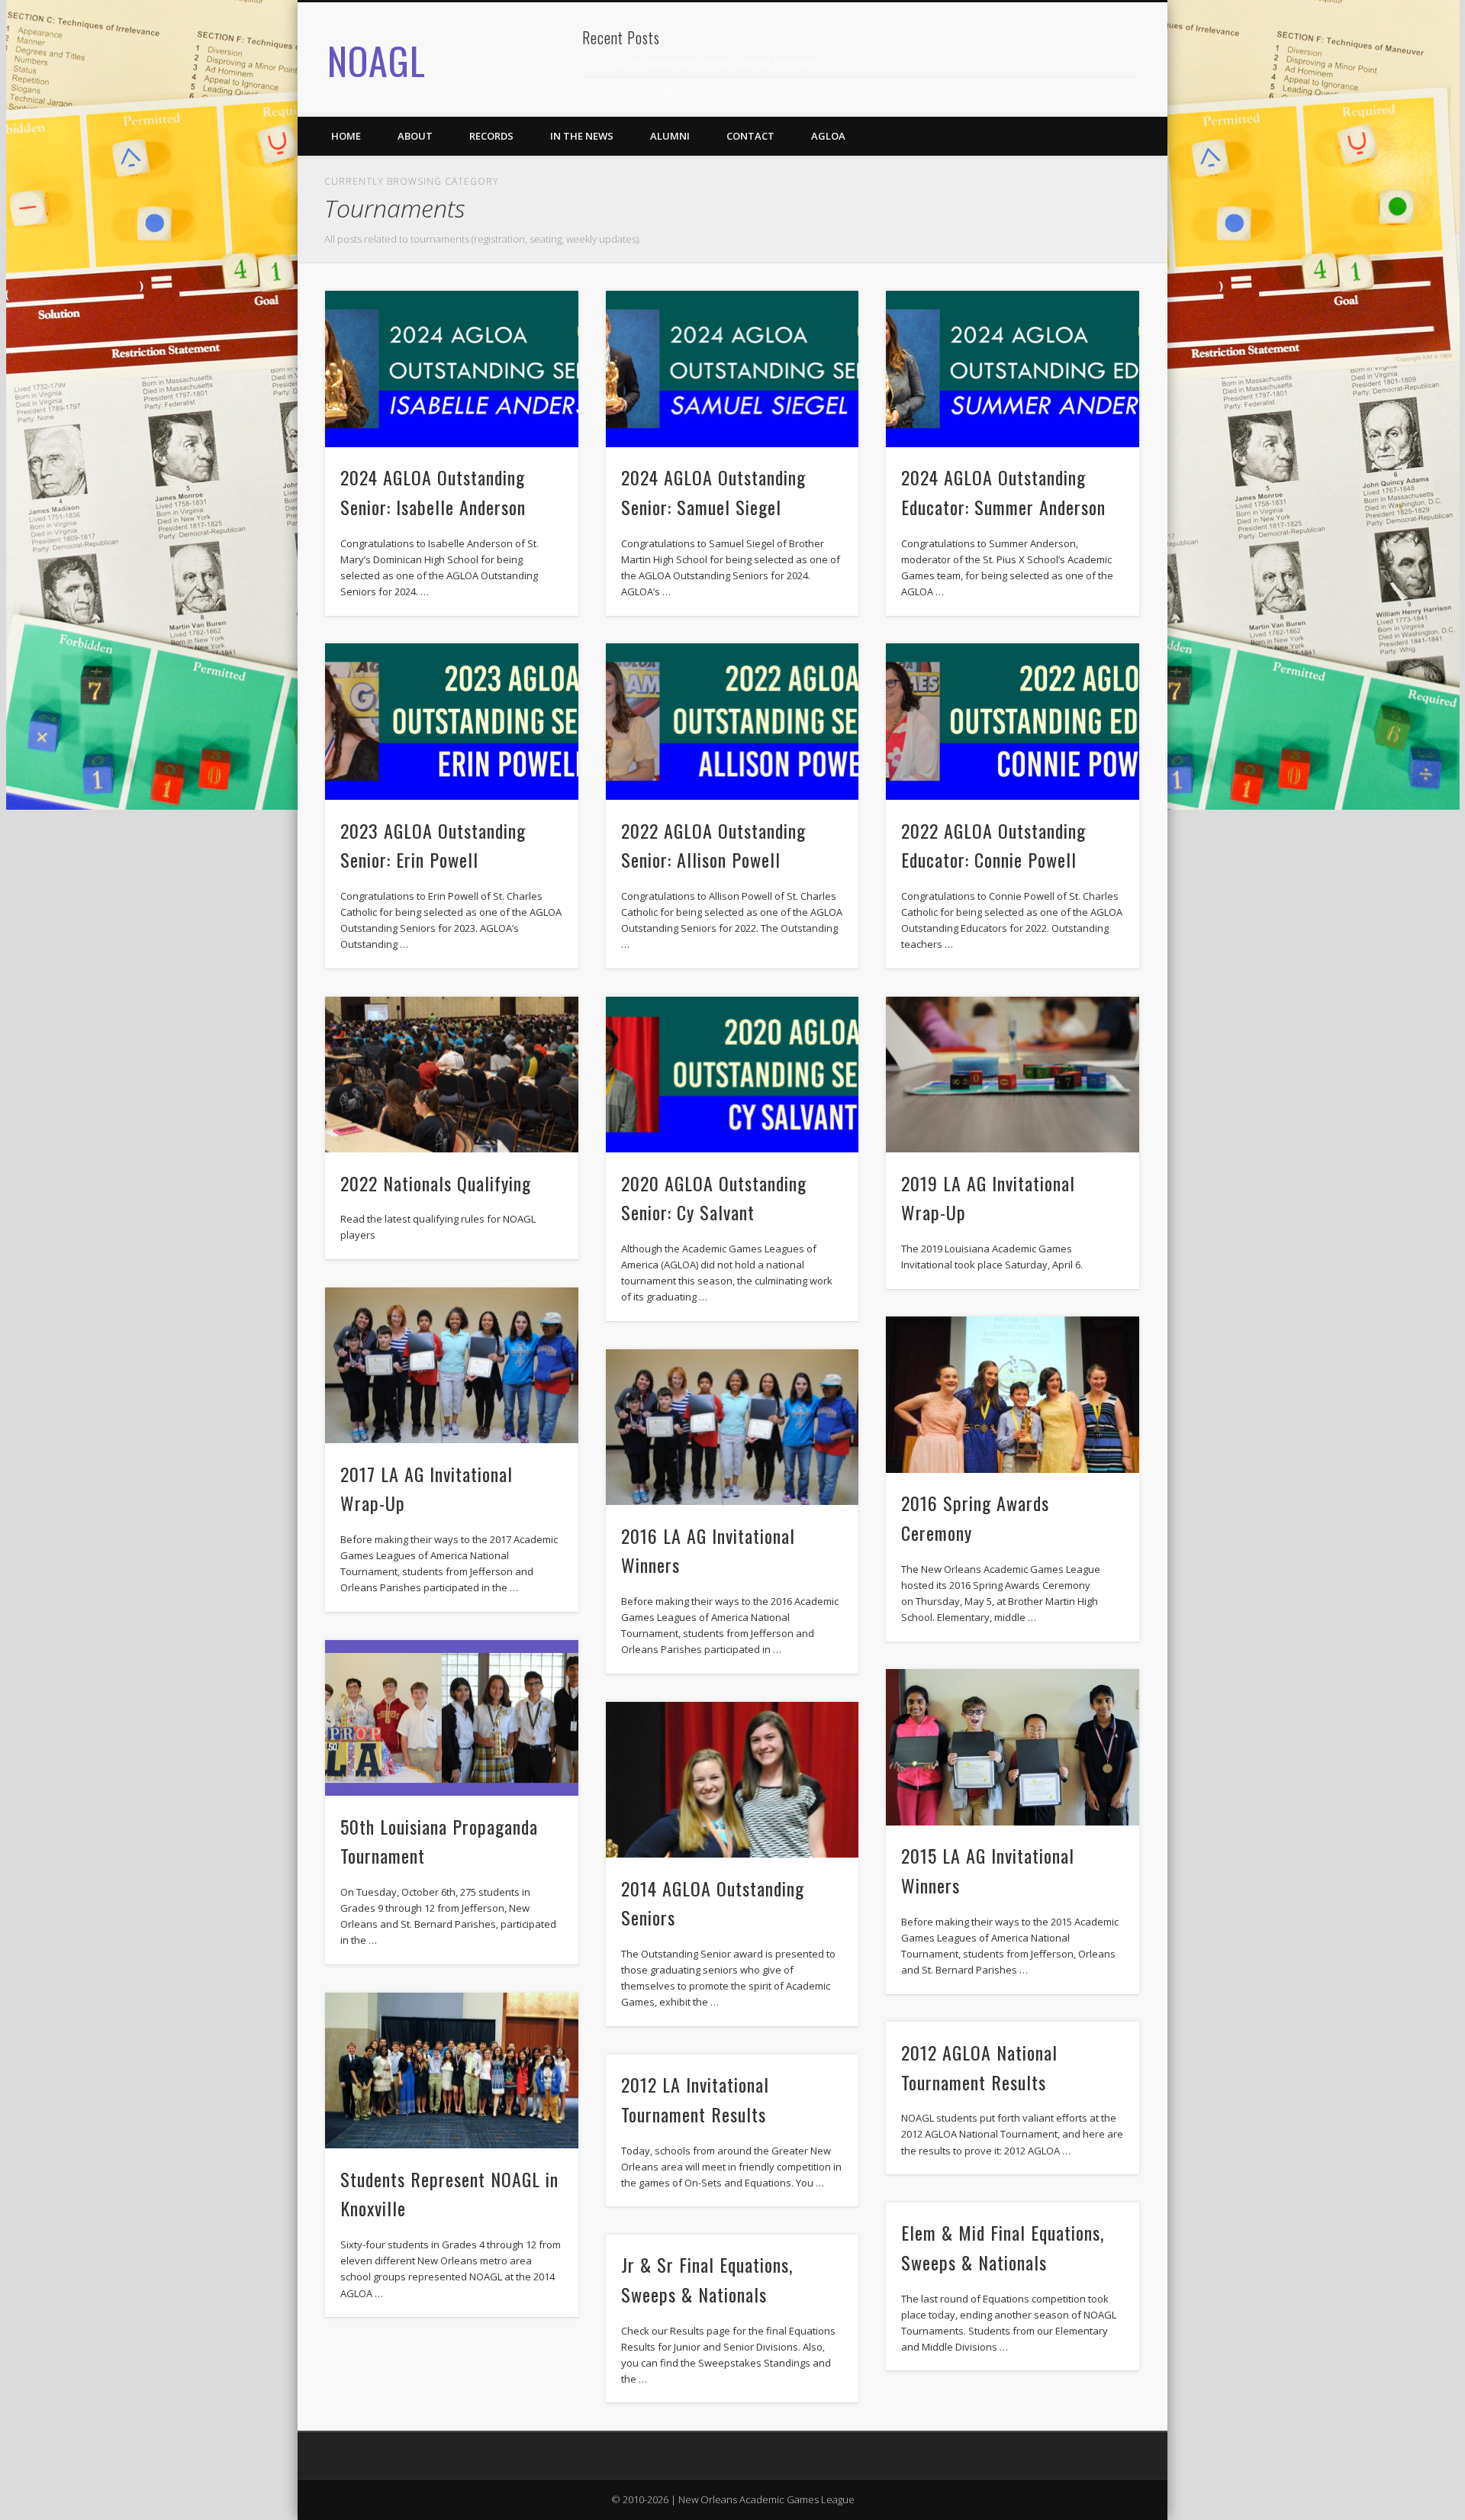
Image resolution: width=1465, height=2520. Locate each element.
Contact (750, 136)
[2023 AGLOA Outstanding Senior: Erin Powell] (452, 722)
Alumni (670, 136)
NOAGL (377, 60)
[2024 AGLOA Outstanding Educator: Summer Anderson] (1013, 369)
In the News (582, 136)
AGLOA (828, 136)
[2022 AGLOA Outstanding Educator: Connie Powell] (1013, 722)
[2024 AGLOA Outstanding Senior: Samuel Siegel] (732, 369)
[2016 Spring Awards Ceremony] (1013, 1395)
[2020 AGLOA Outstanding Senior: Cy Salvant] (732, 1075)
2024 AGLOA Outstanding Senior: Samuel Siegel (691, 90)
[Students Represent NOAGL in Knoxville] (452, 2071)
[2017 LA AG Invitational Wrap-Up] (452, 1366)
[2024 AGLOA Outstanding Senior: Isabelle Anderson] (452, 369)
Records (491, 136)
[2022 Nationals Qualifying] (452, 1075)
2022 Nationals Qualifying (436, 1183)
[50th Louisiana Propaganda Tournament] (452, 1718)
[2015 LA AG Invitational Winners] (1013, 1747)
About (415, 136)
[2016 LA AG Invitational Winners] (732, 1428)
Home (346, 136)
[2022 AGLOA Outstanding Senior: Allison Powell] (732, 722)
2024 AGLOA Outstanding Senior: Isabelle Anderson (700, 63)
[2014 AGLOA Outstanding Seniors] (732, 1780)
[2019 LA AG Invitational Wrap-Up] (1013, 1075)
